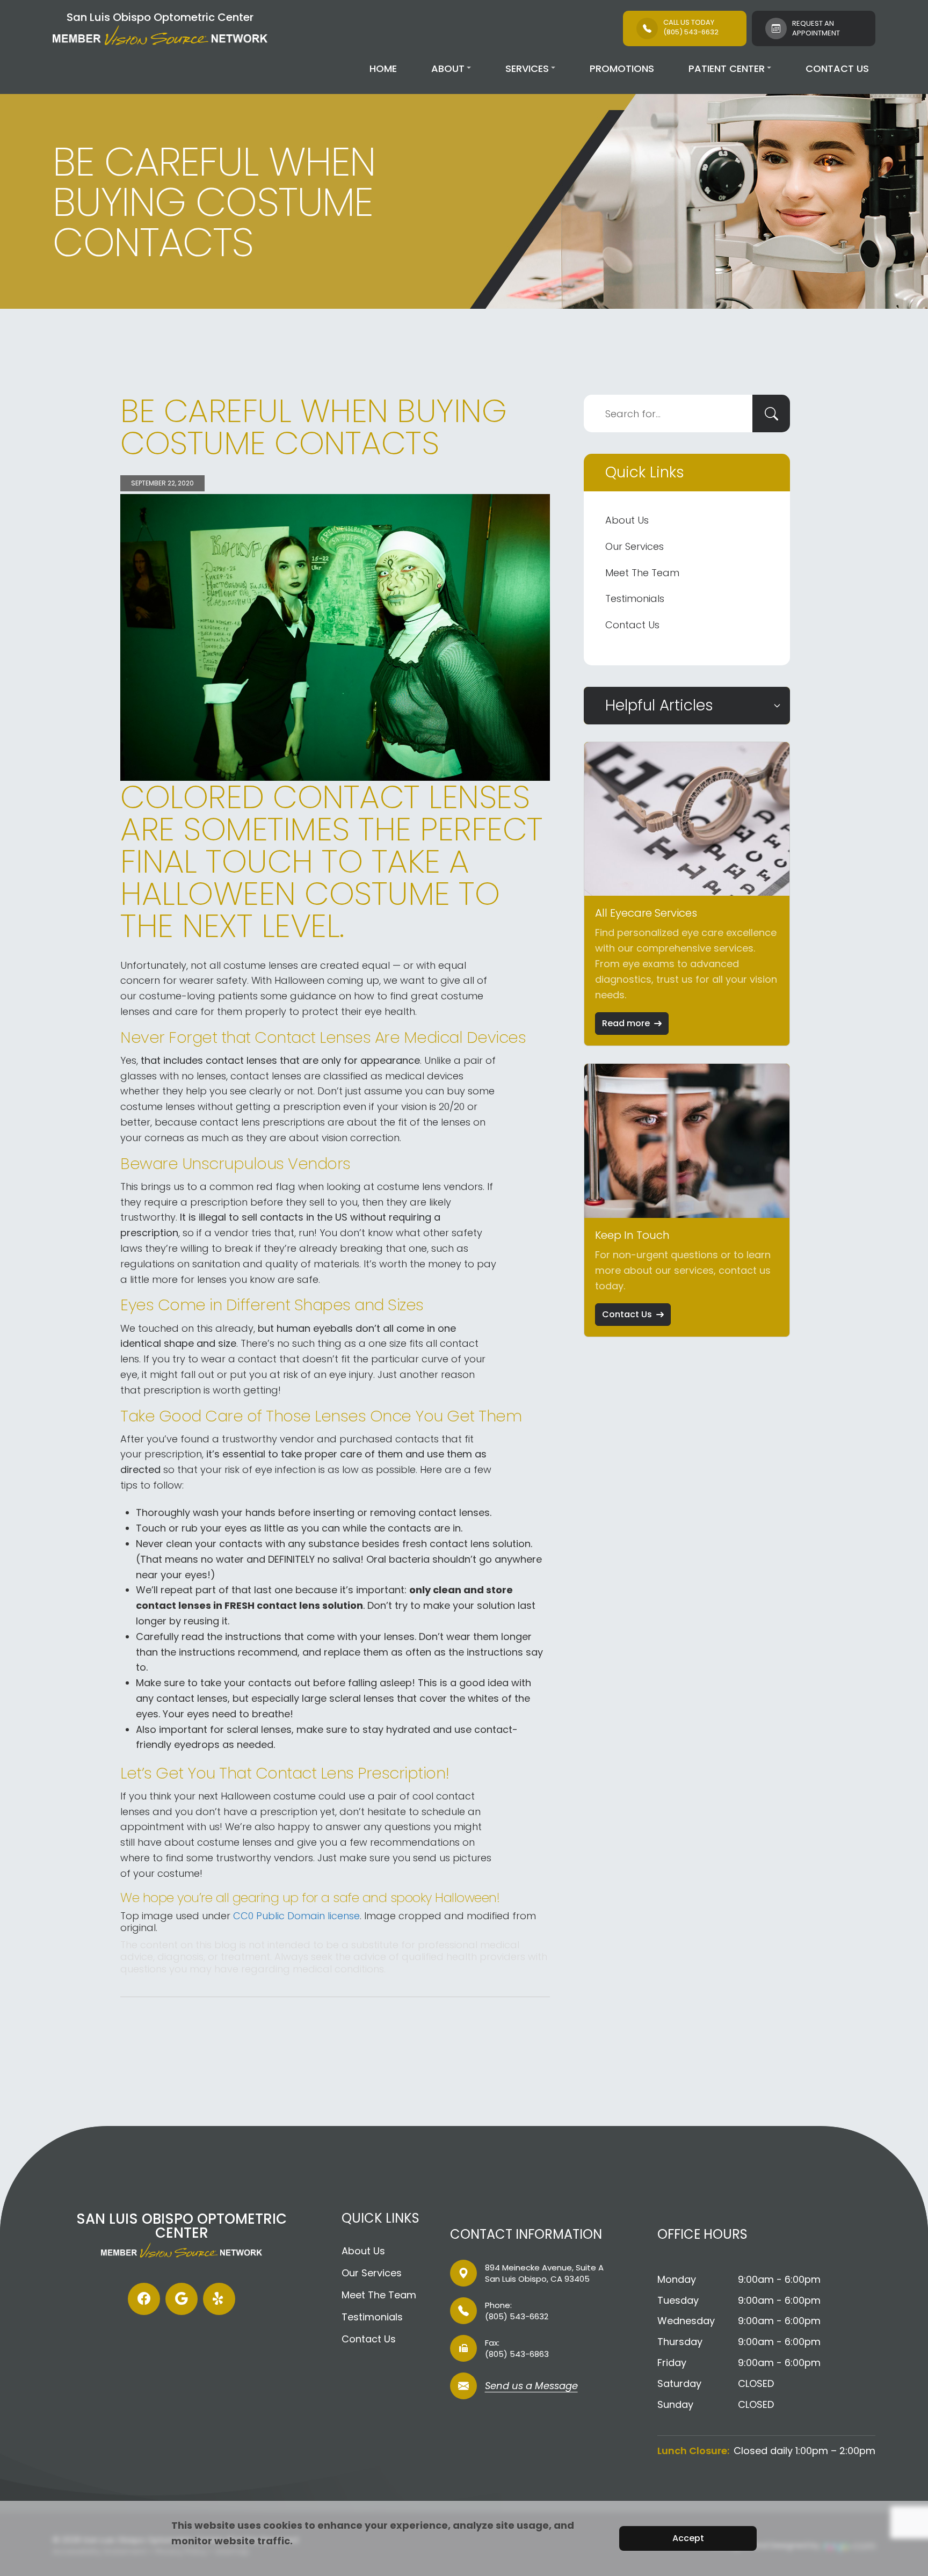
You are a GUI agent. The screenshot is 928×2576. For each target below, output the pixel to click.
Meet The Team (642, 573)
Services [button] (527, 68)
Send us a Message (531, 2387)
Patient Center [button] (727, 68)
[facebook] (144, 2299)
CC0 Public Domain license (296, 1916)
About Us (627, 520)
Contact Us (837, 68)
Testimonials (635, 598)
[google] (182, 2299)
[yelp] (219, 2299)
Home (383, 68)
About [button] (448, 68)
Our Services (635, 546)
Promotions (622, 68)
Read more (626, 1023)
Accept (688, 2538)
